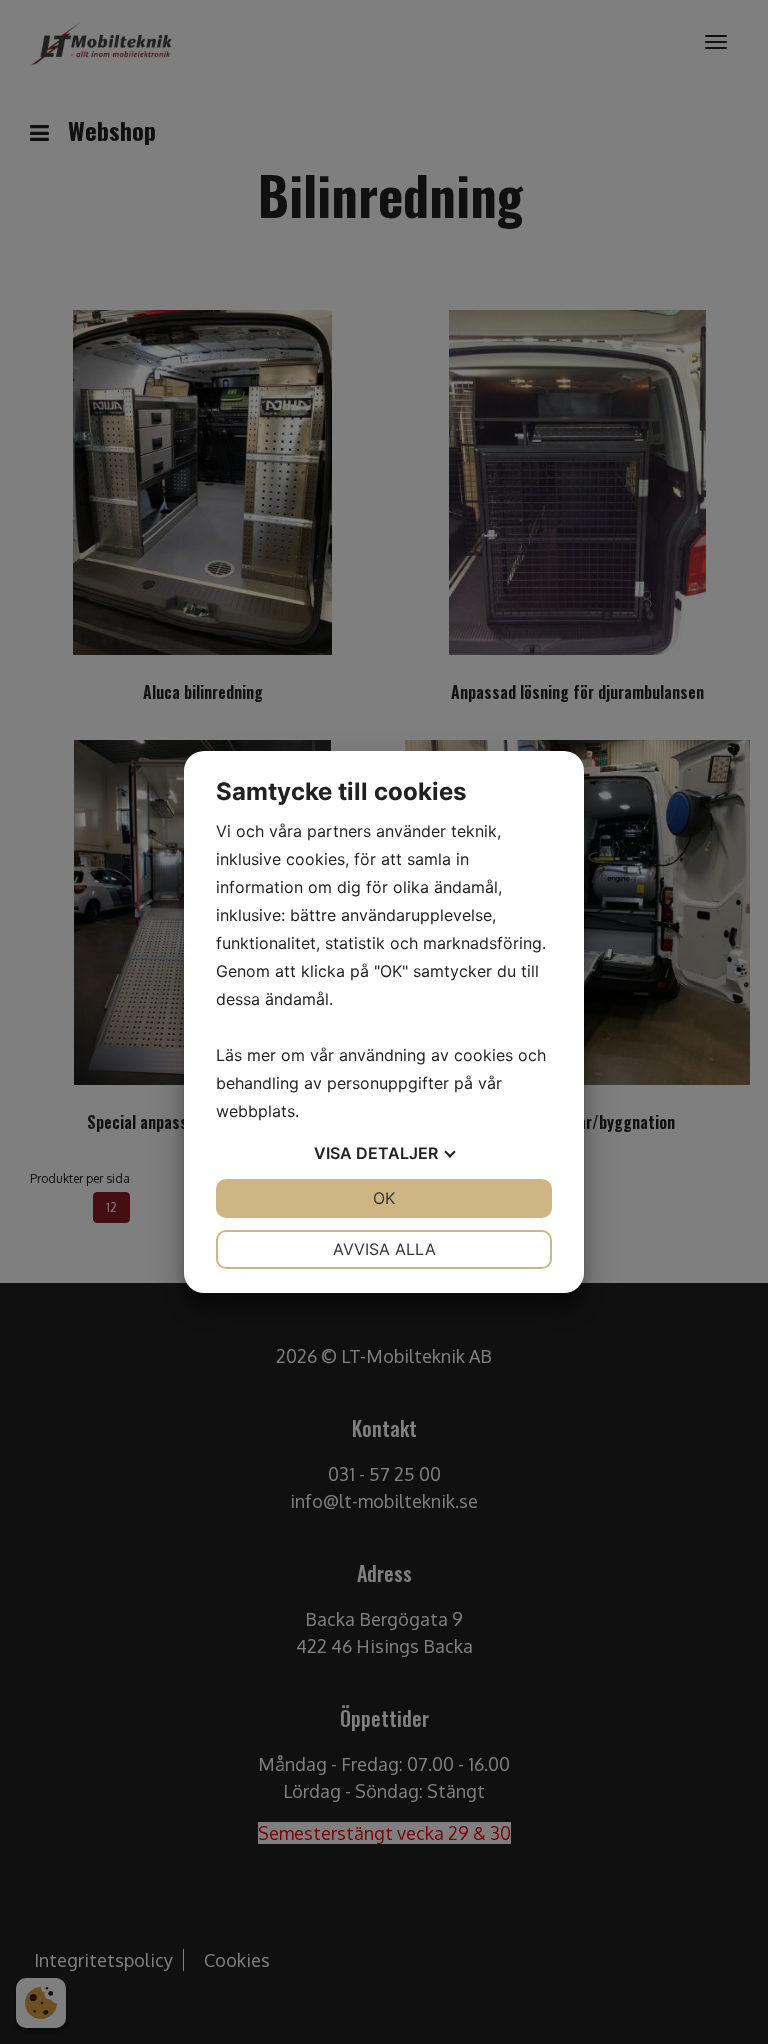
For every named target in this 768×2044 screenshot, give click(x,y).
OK (384, 1198)
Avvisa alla (384, 1249)
